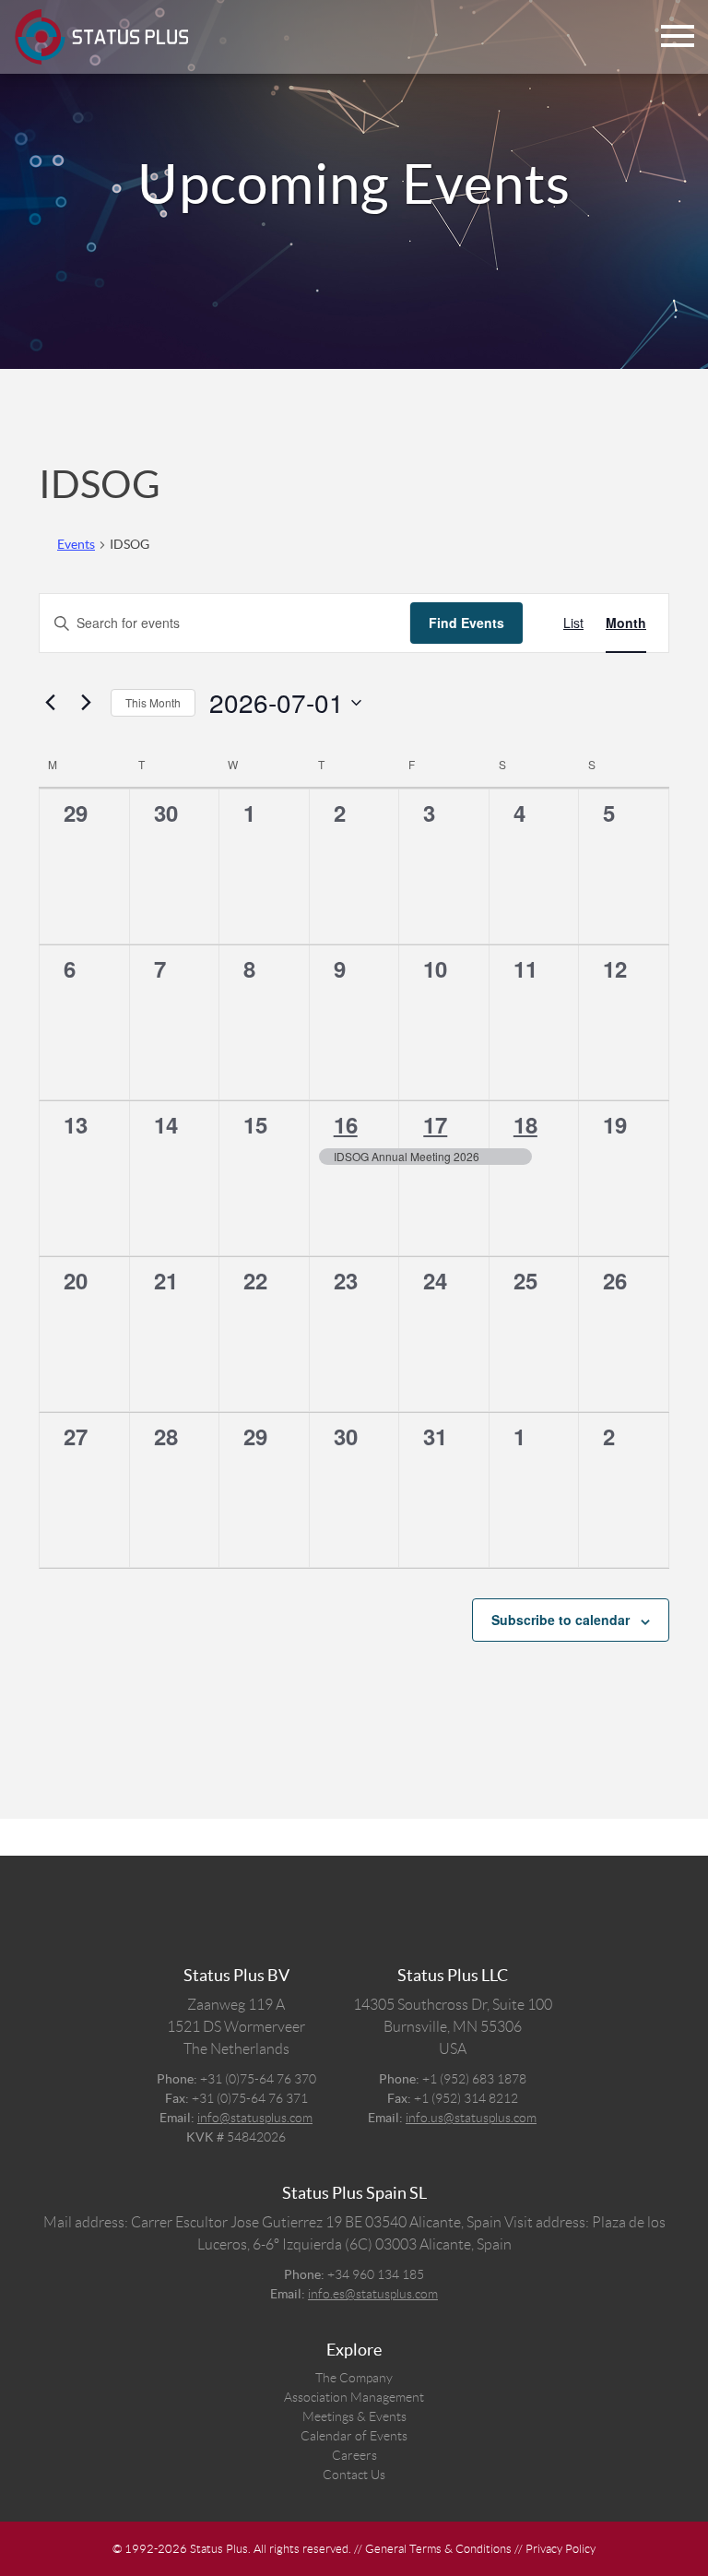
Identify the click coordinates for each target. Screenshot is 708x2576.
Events (76, 544)
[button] (678, 37)
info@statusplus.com (255, 2118)
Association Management (354, 2397)
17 (435, 1124)
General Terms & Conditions (438, 2549)
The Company (354, 2378)
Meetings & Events (354, 2416)
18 (525, 1124)
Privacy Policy (560, 2549)
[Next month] (86, 703)
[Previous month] (50, 703)
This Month (153, 702)
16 (346, 1124)
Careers (354, 2455)
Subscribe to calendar (560, 1620)
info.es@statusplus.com (373, 2294)
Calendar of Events (354, 2436)
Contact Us (354, 2475)
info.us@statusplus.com (471, 2118)
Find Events (466, 623)
